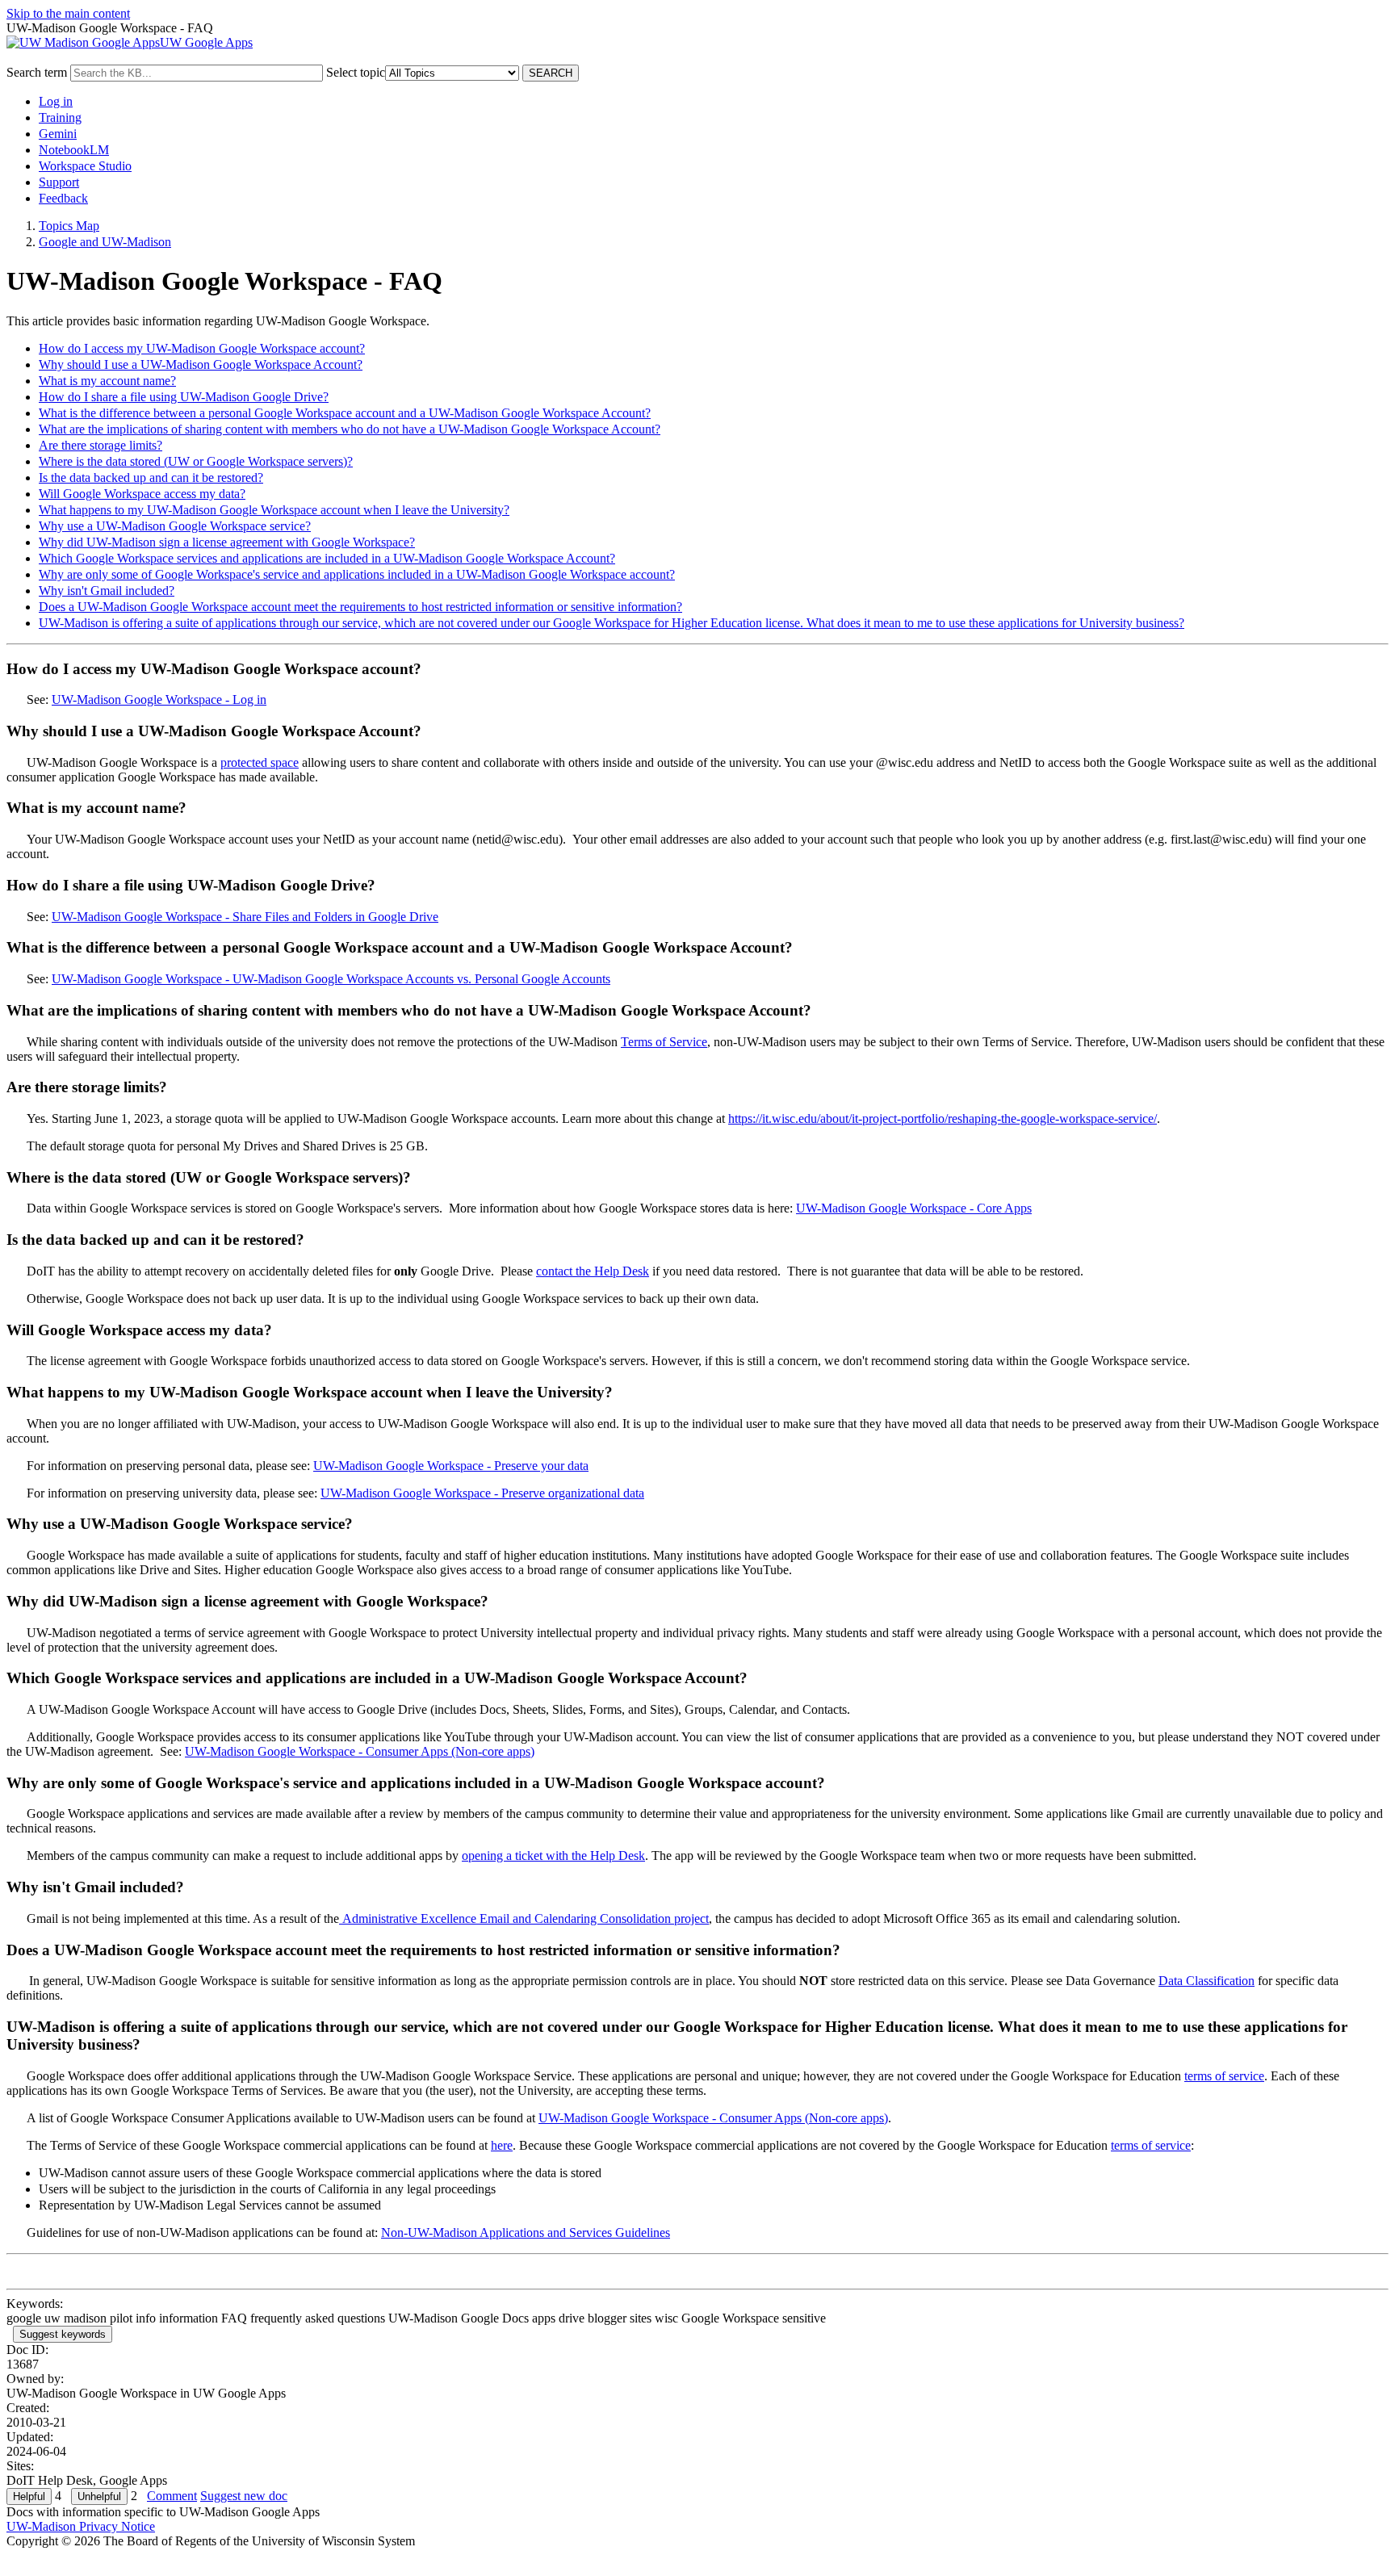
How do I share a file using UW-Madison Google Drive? (184, 397)
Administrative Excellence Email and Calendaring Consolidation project (524, 1918)
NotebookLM (74, 150)
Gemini (58, 134)
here (502, 2145)
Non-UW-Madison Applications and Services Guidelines (526, 2233)
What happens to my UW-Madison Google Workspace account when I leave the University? (274, 510)
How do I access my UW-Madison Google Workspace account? (202, 348)
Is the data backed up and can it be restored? (151, 478)
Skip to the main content (68, 13)
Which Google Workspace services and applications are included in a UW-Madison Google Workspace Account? (327, 558)
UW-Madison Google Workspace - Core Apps (914, 1208)
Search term (37, 72)
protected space (260, 762)
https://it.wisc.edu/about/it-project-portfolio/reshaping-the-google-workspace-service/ (943, 1118)
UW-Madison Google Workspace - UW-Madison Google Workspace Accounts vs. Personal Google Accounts (331, 979)
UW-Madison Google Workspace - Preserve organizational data (482, 1493)
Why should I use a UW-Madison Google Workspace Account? (201, 364)
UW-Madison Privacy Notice (81, 2526)
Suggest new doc (244, 2496)
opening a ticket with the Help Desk (553, 1856)
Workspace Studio (85, 166)
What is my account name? (107, 381)
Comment (172, 2496)
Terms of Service (664, 1042)
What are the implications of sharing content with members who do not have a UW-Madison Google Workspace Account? (350, 429)
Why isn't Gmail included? (107, 591)
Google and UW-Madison (105, 242)
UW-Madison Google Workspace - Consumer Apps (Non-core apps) (360, 1751)
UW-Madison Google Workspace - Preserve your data (451, 1466)
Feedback (63, 198)
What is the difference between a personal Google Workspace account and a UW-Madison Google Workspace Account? (345, 413)
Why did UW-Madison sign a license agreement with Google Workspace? (227, 542)
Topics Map (69, 226)
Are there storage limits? (101, 445)
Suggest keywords (63, 2334)
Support (59, 182)
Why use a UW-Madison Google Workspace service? (175, 526)
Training (60, 117)
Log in (56, 101)
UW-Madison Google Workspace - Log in (159, 699)
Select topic (356, 72)
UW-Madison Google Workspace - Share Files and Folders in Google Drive (245, 917)
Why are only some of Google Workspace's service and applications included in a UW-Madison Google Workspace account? (357, 574)
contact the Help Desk (593, 1271)
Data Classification (1206, 1981)
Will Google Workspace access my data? (142, 494)
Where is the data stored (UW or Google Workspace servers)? (196, 461)
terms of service (1224, 2076)
